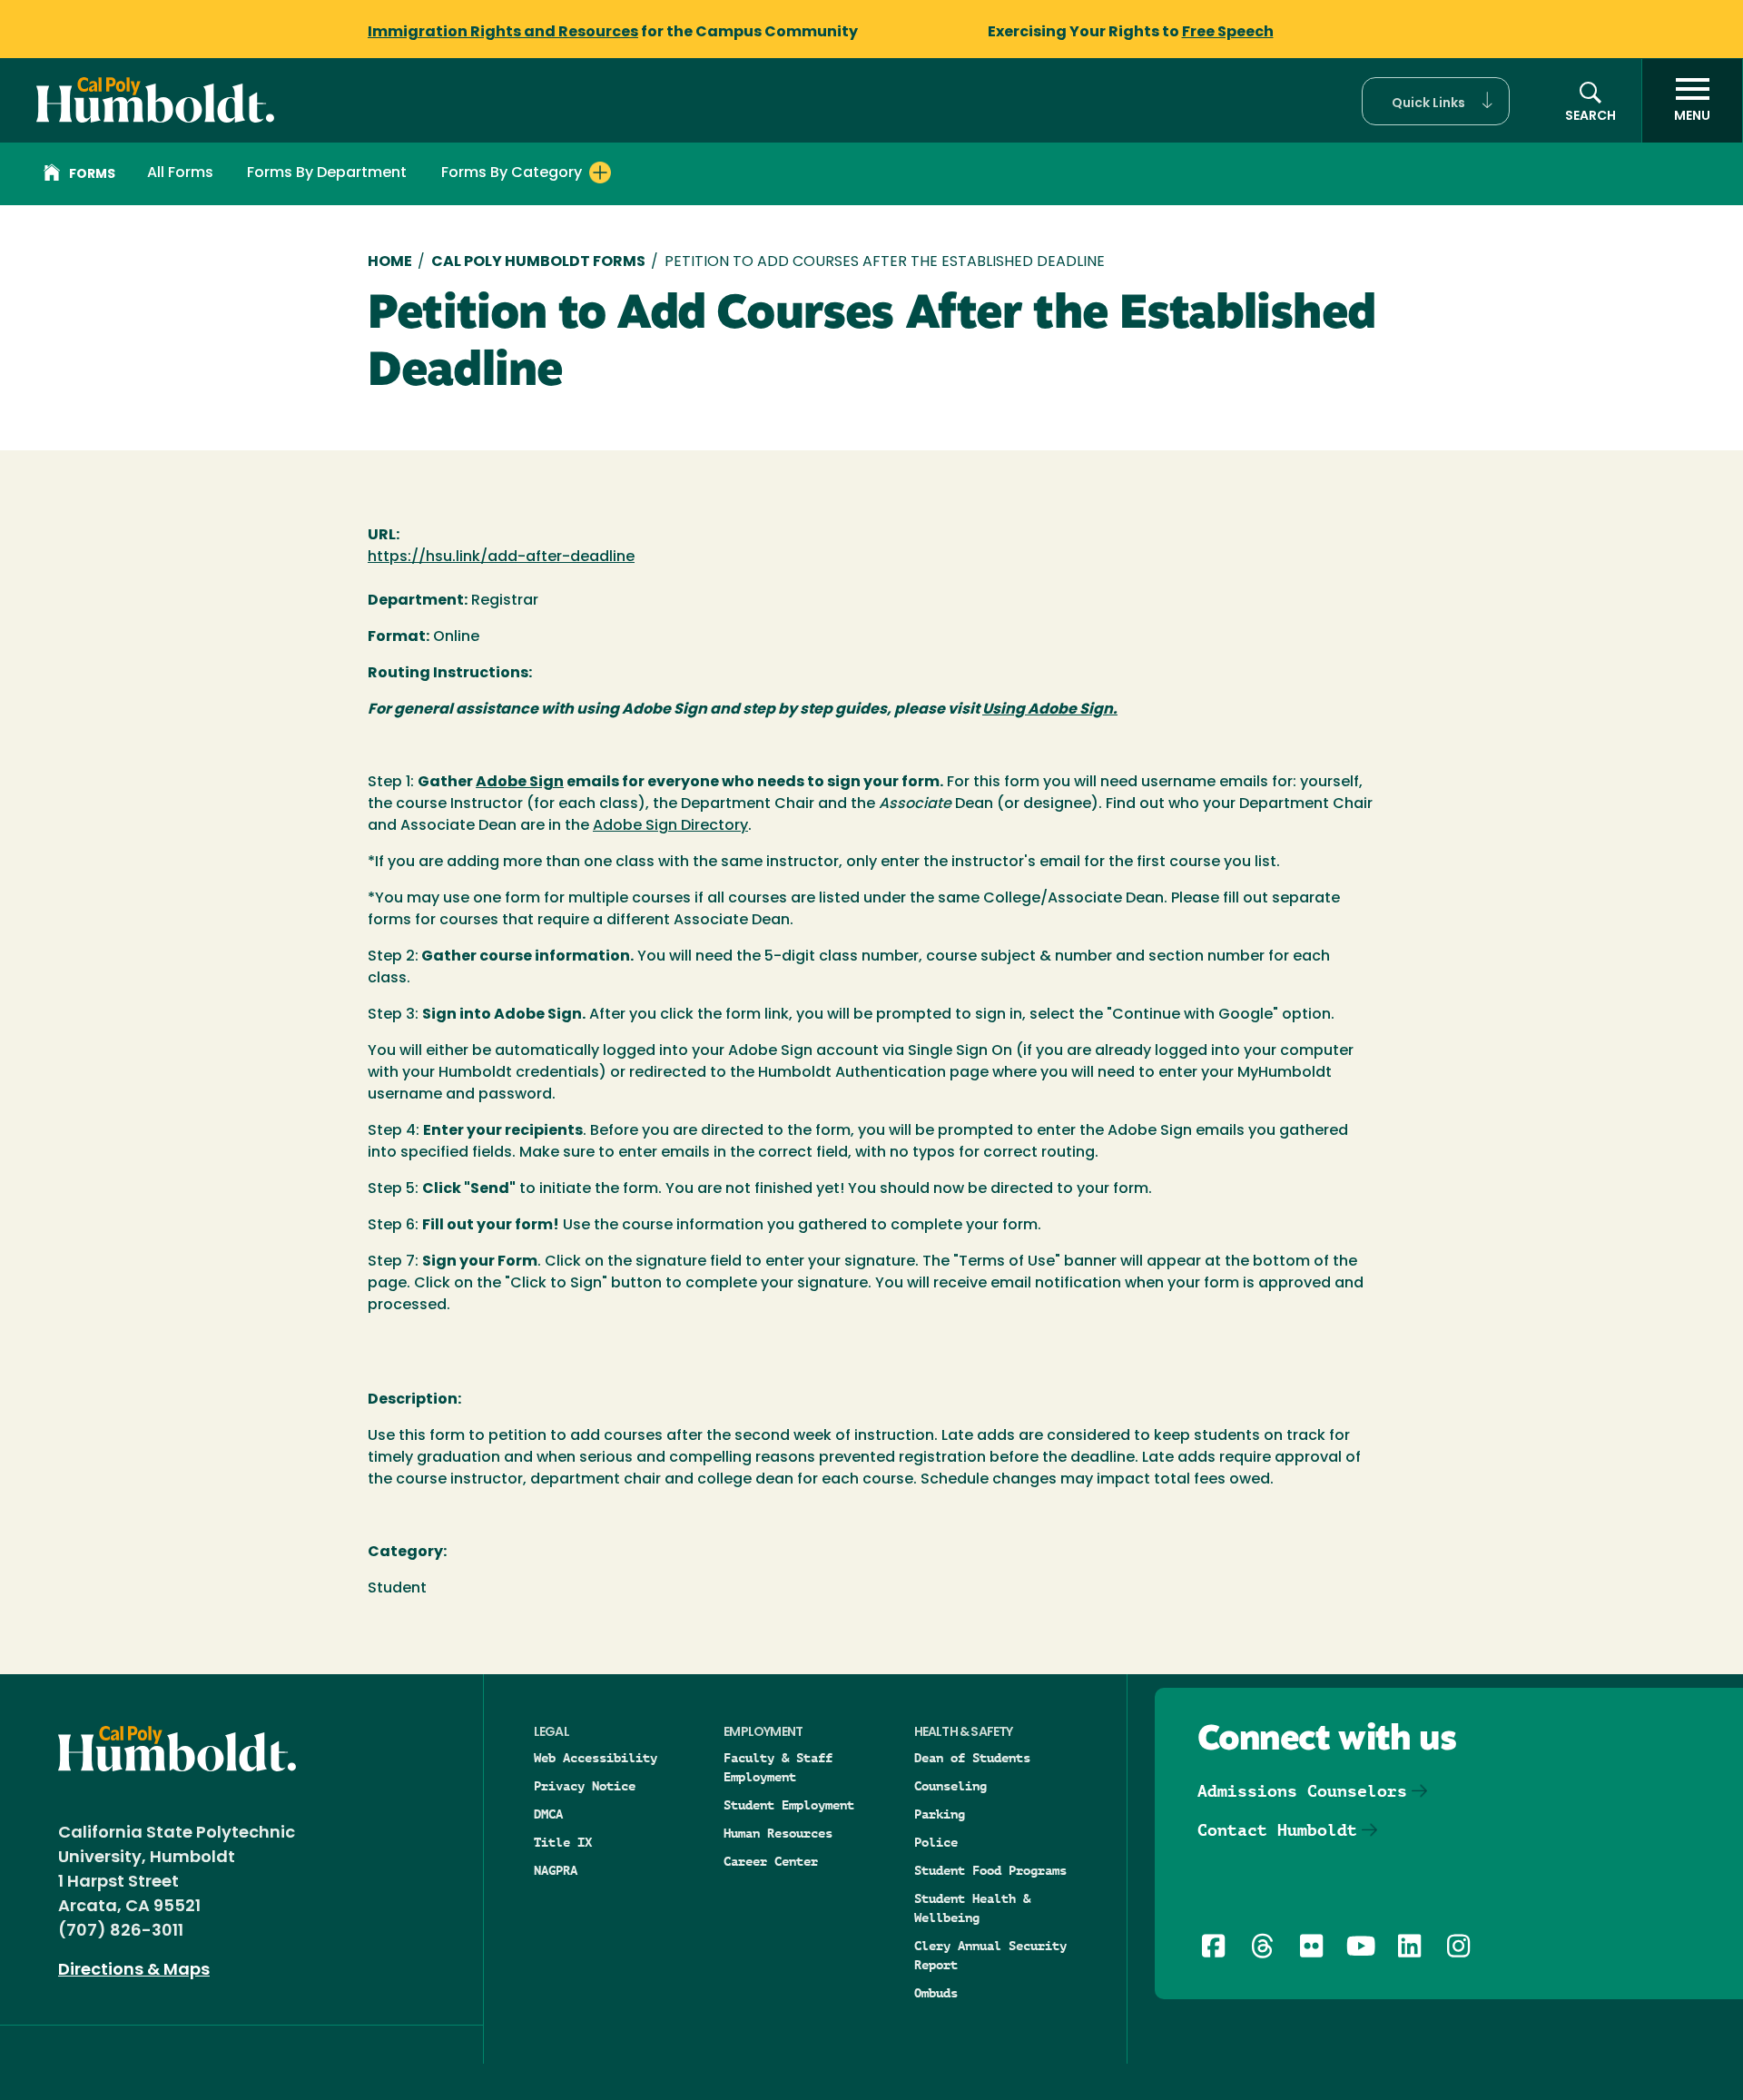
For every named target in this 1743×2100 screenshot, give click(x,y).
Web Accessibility (596, 1758)
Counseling (950, 1786)
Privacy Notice (585, 1786)
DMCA (548, 1814)
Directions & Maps (134, 1971)
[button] (1436, 101)
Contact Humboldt (1277, 1830)
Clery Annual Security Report (990, 1955)
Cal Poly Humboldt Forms (538, 262)
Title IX (563, 1842)
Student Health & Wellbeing (972, 1908)
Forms (92, 175)
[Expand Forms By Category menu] (600, 173)
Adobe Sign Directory (670, 826)
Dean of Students (972, 1758)
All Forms (180, 173)
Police (936, 1842)
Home (390, 262)
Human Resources (778, 1833)
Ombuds (936, 1993)
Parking (940, 1814)
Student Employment (789, 1805)
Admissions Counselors (1302, 1791)
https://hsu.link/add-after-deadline (501, 557)
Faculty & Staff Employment (778, 1767)
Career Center (771, 1861)
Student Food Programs (990, 1870)
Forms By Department (327, 173)
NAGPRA (556, 1870)
